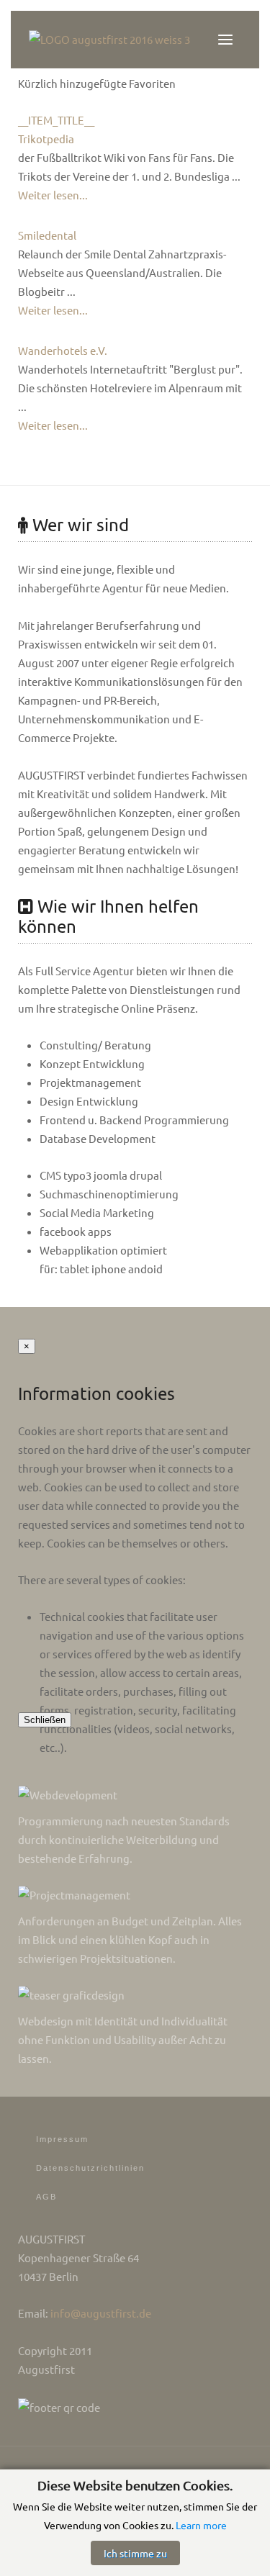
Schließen (45, 1720)
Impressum (62, 2139)
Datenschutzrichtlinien (90, 2168)
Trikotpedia (46, 139)
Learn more (201, 2525)
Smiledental (47, 235)
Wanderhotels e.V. (63, 350)
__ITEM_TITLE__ (56, 120)
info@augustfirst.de (101, 2313)
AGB (46, 2197)
